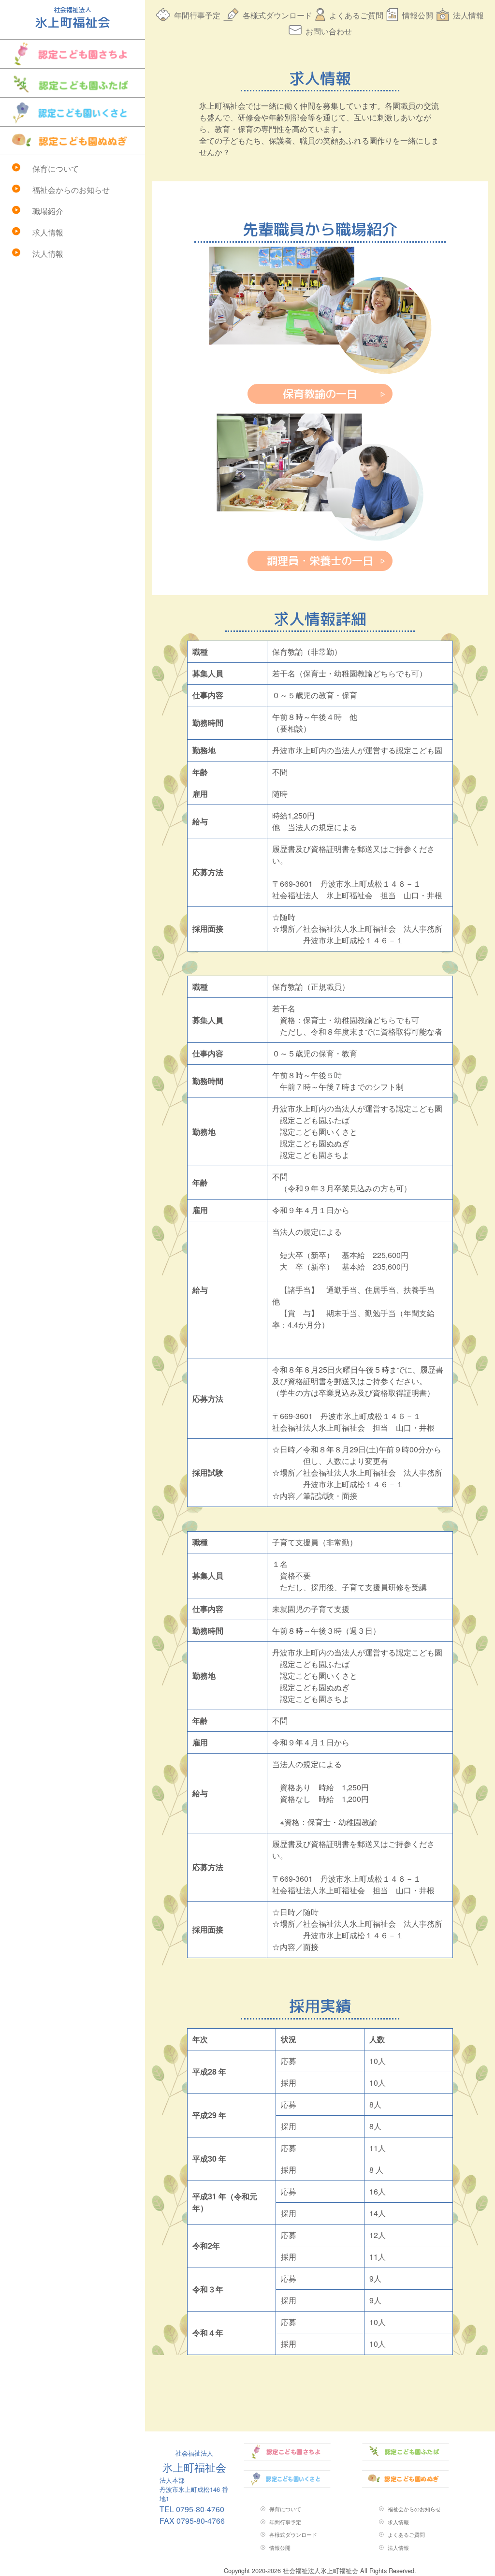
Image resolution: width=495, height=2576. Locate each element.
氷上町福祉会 (194, 2462)
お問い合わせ (329, 31)
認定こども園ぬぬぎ (73, 141)
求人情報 (48, 232)
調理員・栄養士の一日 (320, 561)
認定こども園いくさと (73, 112)
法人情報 (48, 254)
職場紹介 (48, 211)
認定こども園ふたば (73, 83)
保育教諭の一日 (320, 394)
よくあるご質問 (356, 15)
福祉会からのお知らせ (71, 190)
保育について (56, 168)
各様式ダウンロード (277, 15)
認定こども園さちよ (73, 54)
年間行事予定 (197, 15)
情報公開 (418, 15)
